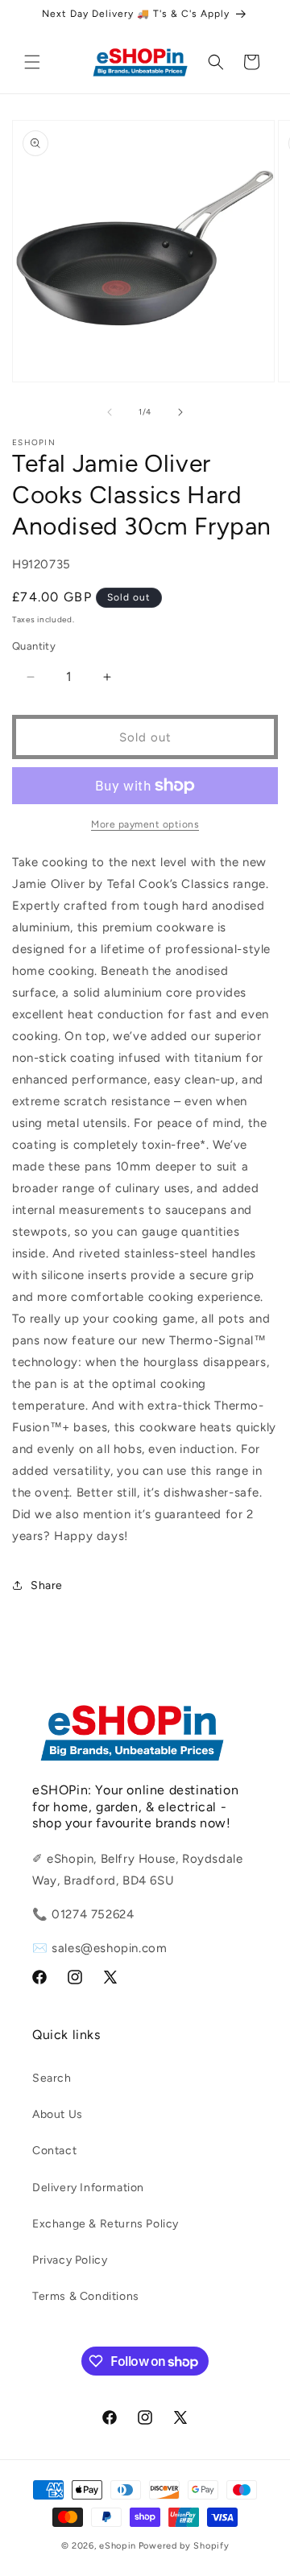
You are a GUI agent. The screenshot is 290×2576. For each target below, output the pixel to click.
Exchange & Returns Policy (106, 2224)
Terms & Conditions (86, 2296)
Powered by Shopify (184, 2546)
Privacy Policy (70, 2260)
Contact (54, 2151)
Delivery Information (88, 2188)
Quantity (34, 646)
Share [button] (47, 1585)
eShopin (118, 2546)
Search (52, 2078)
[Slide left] (110, 412)
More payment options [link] (145, 824)
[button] (32, 62)
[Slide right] (180, 412)
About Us (58, 2114)
